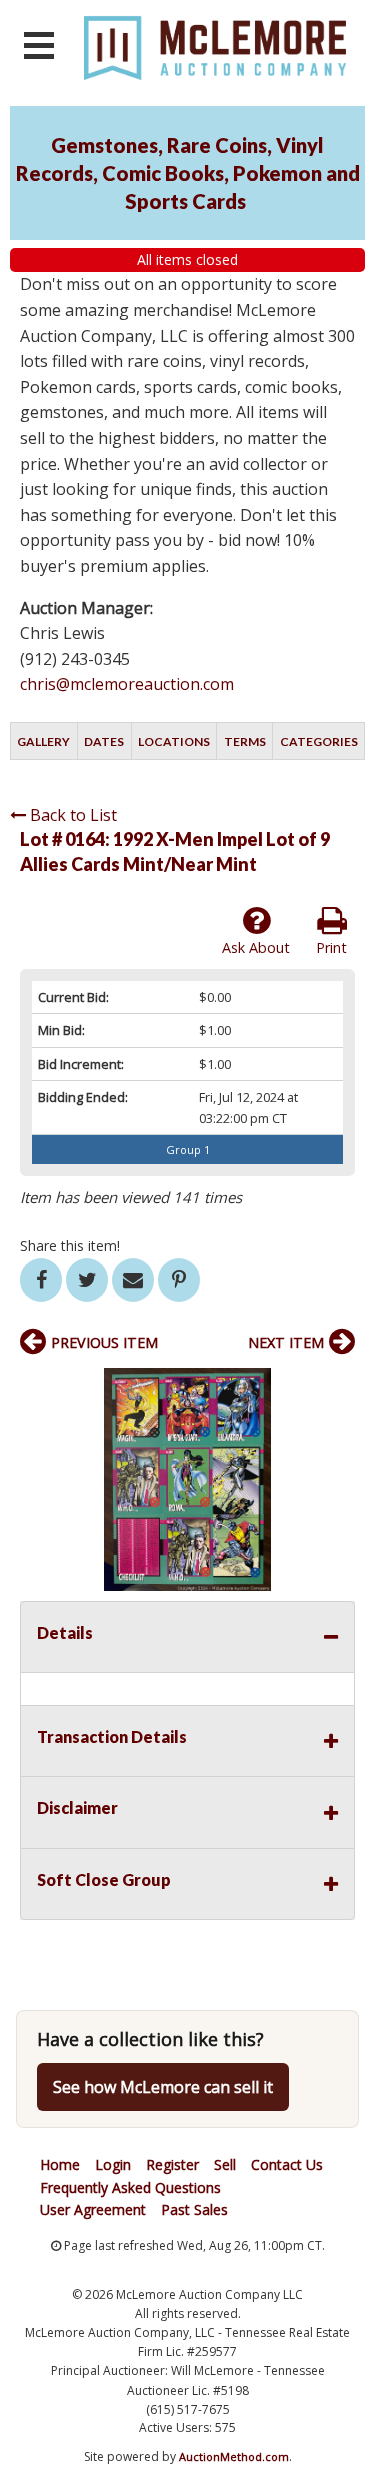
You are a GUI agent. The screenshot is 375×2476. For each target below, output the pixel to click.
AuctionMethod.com (234, 2456)
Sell (225, 2164)
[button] (337, 1386)
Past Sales (194, 2209)
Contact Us (287, 2164)
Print (331, 947)
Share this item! (70, 1245)
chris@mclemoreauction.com (127, 684)
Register (172, 2164)
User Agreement (93, 2209)
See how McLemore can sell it (163, 2087)
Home (60, 2164)
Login (113, 2164)
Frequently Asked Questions (130, 2187)
